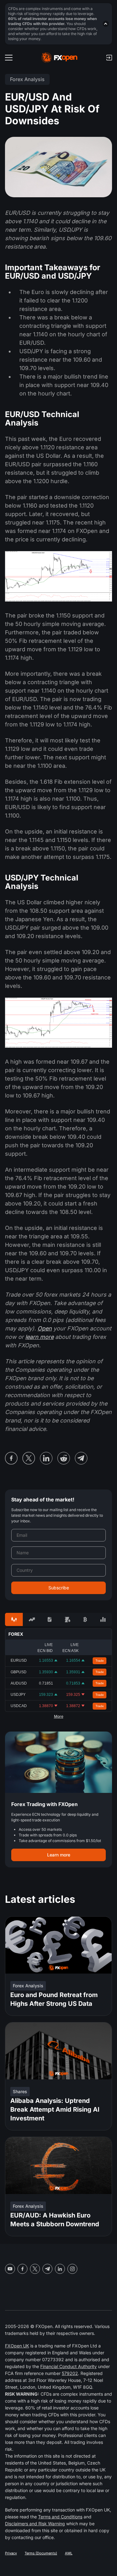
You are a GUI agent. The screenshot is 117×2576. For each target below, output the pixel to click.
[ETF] (49, 1619)
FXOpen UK (17, 2346)
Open (45, 1328)
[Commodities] (68, 1619)
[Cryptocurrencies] (85, 1619)
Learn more (59, 1855)
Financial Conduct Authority (68, 2366)
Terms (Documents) (41, 2553)
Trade (100, 1661)
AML (69, 2553)
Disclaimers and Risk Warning (35, 2524)
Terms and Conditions (60, 2517)
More (59, 1716)
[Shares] (32, 1619)
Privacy (11, 2553)
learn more (39, 1337)
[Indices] (103, 1619)
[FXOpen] (59, 58)
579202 (70, 2373)
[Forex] (14, 1619)
